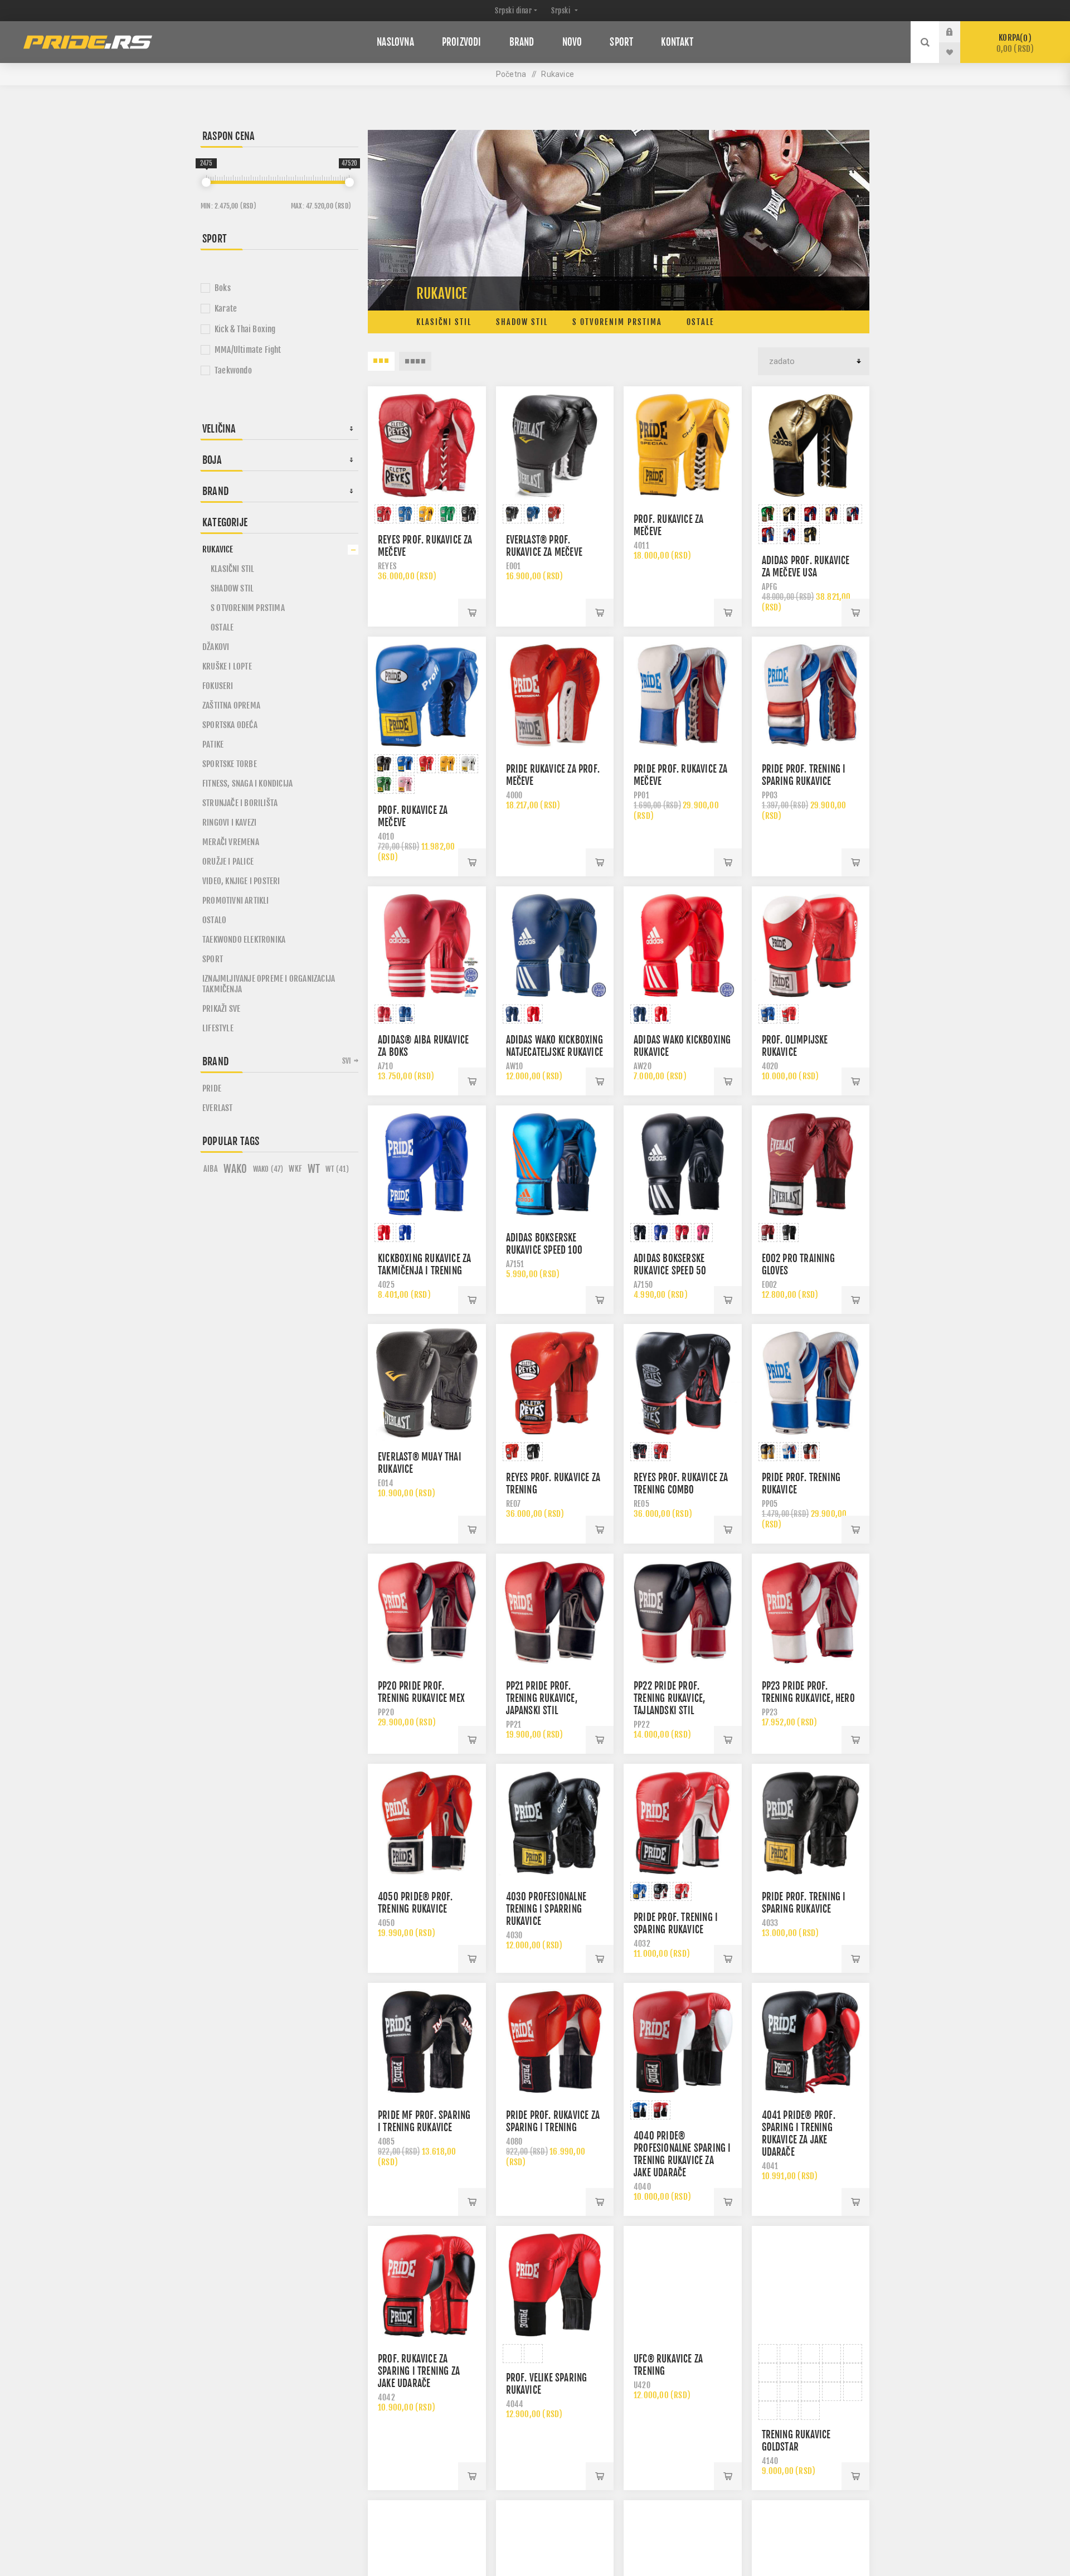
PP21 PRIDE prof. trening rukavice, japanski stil (542, 1698)
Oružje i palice (228, 862)
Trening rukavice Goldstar (796, 2448)
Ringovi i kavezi (229, 823)
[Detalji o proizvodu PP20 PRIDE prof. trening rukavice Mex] (427, 1613)
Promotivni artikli (236, 901)
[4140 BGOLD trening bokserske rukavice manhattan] (811, 2285)
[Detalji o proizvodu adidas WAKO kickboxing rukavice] (683, 945)
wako (235, 1169)
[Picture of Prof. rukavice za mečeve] (384, 764)
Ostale (701, 322)
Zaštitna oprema (231, 705)
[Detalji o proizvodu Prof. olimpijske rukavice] (811, 945)
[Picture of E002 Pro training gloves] (768, 1233)
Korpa (1015, 43)
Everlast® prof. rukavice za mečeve (544, 546)
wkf (295, 1169)
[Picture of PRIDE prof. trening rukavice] (768, 1452)
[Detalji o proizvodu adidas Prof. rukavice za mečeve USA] (811, 445)
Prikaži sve (221, 1009)
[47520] (349, 182)
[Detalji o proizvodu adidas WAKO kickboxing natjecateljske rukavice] (555, 945)
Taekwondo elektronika (244, 940)
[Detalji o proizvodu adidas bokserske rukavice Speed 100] (555, 1165)
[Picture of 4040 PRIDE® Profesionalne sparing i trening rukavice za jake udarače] (640, 2110)
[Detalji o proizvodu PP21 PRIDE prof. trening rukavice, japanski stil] (555, 1613)
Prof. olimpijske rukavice (795, 1046)
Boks (223, 288)
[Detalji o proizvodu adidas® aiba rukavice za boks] (427, 945)
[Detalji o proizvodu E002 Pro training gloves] (811, 1165)
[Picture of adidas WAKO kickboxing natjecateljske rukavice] (512, 1014)
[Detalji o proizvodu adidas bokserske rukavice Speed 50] (683, 1165)
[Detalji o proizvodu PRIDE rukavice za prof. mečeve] (555, 696)
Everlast (218, 1108)
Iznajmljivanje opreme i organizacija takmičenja (269, 984)
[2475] (206, 182)
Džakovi (216, 647)
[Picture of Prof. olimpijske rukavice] (768, 1014)
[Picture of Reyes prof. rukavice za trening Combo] (640, 1452)
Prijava (958, 32)
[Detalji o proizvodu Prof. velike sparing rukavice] (555, 2285)
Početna (511, 74)
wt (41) (337, 1169)
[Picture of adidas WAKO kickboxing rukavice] (640, 1014)
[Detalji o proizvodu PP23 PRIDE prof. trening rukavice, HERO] (811, 1613)
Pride (212, 1088)
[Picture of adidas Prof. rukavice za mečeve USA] (768, 514)
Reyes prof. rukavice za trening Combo (681, 1484)
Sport (213, 959)
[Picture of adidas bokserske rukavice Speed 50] (640, 1233)
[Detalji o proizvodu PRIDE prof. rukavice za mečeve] (683, 696)
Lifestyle (218, 1028)
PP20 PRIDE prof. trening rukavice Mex (421, 1692)
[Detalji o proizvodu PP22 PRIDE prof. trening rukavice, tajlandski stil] (683, 1613)
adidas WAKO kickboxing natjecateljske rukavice (555, 1046)
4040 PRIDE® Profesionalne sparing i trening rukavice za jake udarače (682, 2154)
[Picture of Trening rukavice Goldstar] (768, 2354)
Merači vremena (231, 842)
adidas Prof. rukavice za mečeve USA (806, 567)
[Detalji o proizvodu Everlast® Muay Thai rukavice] (427, 1383)
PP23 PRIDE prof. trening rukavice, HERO (808, 1692)
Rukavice (218, 549)
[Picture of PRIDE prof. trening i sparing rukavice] (640, 1891)
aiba (211, 1169)
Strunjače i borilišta (240, 803)
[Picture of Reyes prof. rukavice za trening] (512, 1452)
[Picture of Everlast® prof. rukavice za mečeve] (512, 514)
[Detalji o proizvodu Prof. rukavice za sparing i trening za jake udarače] (427, 2285)
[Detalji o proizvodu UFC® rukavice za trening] (683, 2285)
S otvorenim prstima (617, 322)
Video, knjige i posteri (241, 881)
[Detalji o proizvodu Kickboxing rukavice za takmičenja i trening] (427, 1165)
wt (314, 1169)
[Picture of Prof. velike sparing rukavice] (512, 2354)
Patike (213, 744)
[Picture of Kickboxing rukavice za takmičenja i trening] (384, 1233)
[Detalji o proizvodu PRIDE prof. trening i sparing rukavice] (811, 696)
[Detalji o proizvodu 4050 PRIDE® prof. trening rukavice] (427, 1823)
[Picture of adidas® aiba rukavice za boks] (384, 1014)
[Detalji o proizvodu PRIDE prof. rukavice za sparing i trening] (555, 2042)
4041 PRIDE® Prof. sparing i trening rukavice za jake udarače (799, 2134)
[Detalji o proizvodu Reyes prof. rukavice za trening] (555, 1383)
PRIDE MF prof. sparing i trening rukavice (424, 2121)
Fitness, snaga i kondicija (247, 784)
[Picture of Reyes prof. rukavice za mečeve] (384, 514)
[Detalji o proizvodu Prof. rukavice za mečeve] (683, 445)
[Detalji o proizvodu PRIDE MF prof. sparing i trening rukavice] (427, 2042)
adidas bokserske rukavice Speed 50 (670, 1265)
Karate (226, 309)
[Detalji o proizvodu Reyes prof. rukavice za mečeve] (427, 445)
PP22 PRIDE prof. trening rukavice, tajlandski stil (669, 1698)
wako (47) (268, 1169)
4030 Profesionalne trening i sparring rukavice (546, 1909)
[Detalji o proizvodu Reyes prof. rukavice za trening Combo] (683, 1383)
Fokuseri (218, 686)
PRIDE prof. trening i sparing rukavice (804, 775)
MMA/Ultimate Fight (248, 350)
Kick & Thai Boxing (245, 329)
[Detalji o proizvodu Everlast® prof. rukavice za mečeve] (555, 445)
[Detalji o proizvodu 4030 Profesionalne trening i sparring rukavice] (555, 1823)
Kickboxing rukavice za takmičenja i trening (424, 1265)
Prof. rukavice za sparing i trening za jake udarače (419, 2371)
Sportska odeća (230, 725)
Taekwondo (233, 370)
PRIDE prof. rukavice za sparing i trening (553, 2121)
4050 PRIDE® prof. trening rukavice (415, 1903)
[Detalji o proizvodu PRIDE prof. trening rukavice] (811, 1383)
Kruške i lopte (227, 666)
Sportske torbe (230, 764)
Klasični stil (444, 322)
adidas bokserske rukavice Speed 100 (544, 1244)
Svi (347, 1061)
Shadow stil (522, 322)
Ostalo (214, 920)
